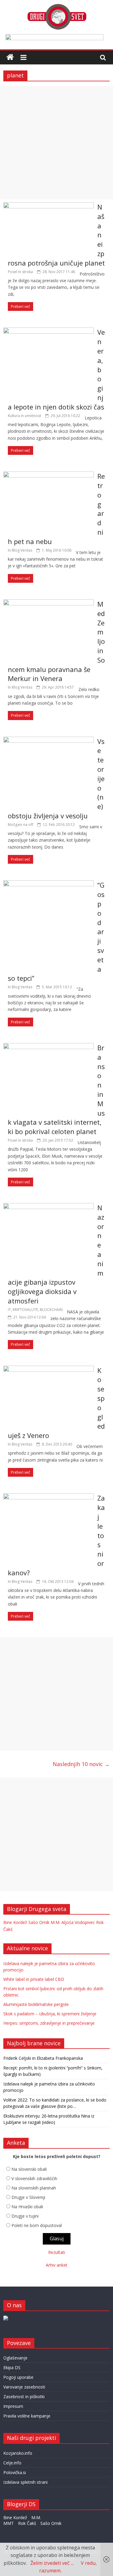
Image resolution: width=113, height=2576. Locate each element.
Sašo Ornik (39, 1922)
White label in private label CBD (34, 1979)
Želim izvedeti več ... (52, 2563)
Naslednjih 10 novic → (81, 1764)
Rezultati (57, 2252)
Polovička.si (15, 2472)
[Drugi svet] (57, 7)
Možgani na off (20, 825)
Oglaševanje (15, 2358)
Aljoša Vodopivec (78, 1922)
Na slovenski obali (29, 2169)
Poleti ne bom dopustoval (37, 2225)
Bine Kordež (15, 1922)
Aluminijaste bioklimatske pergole (36, 2004)
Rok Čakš (27, 2523)
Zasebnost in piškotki (24, 2397)
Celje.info (12, 2463)
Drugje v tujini (25, 2216)
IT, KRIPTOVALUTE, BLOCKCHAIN (35, 1310)
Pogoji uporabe (18, 2377)
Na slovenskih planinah (34, 2188)
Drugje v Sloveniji (28, 2197)
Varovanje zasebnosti (24, 2387)
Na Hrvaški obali (27, 2207)
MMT (9, 2523)
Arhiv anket (57, 2265)
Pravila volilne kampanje (27, 2416)
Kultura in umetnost (24, 416)
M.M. (55, 1922)
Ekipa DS (12, 2367)
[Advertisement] (56, 143)
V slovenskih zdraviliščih (34, 2178)
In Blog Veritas (20, 550)
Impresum (13, 2406)
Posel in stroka (20, 272)
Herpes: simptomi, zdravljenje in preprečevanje (49, 2023)
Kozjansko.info (18, 2453)
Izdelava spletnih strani (25, 2482)
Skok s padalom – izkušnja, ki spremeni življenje (50, 2014)
